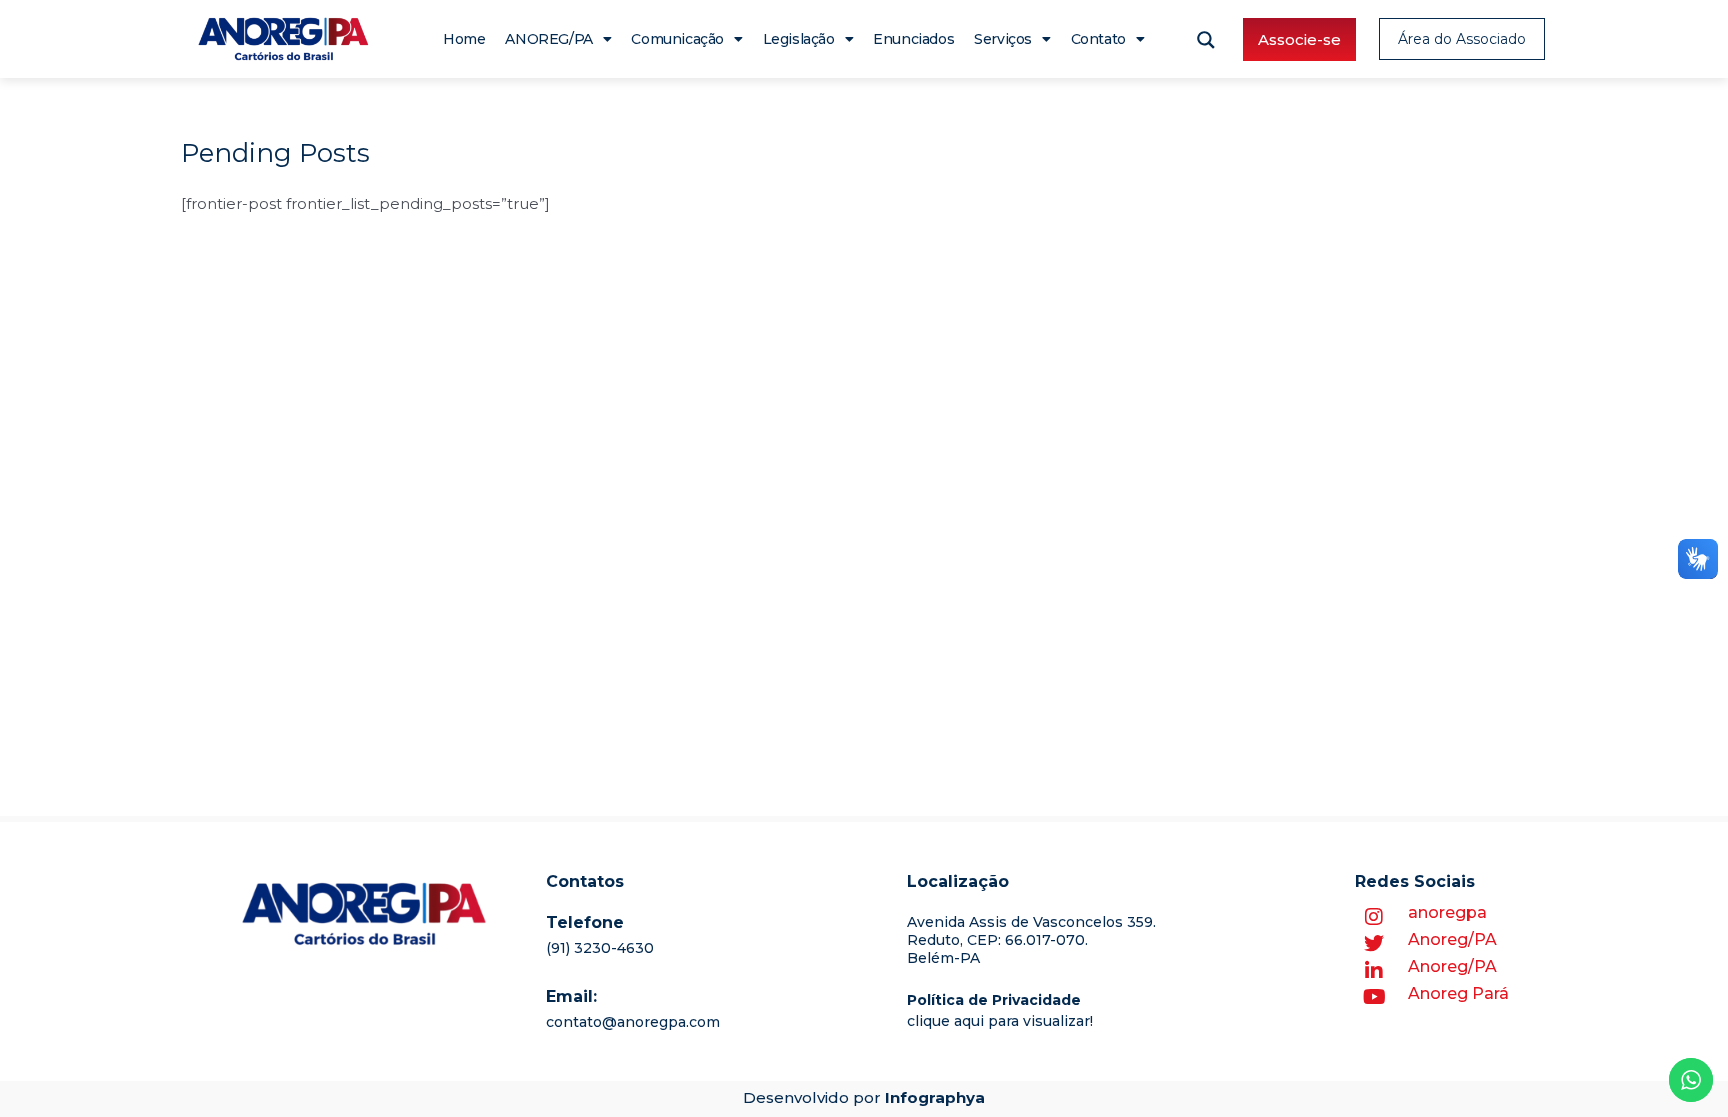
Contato (1098, 39)
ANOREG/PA (548, 39)
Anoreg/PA (1452, 939)
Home (464, 39)
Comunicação (677, 39)
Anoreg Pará (1458, 993)
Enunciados (913, 39)
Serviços (1003, 39)
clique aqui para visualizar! (1000, 1021)
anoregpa (1447, 912)
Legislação (799, 39)
